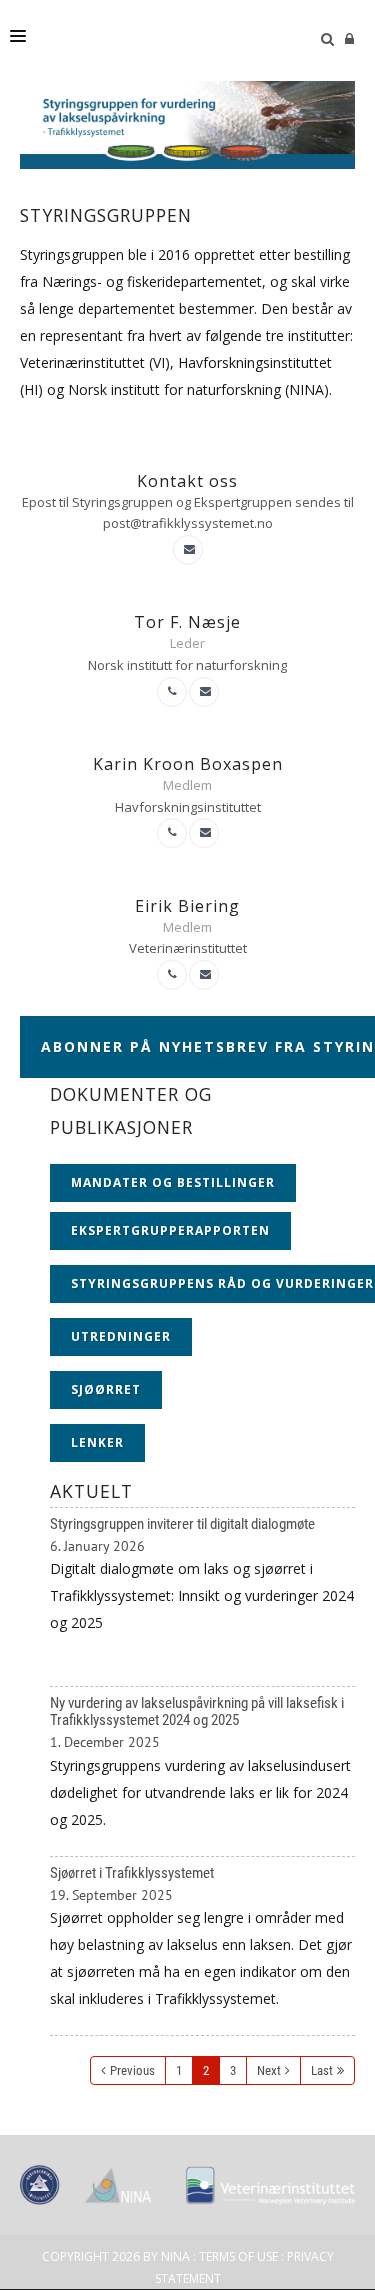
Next (269, 2070)
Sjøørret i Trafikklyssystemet (202, 1946)
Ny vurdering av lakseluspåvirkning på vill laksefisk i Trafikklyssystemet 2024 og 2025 (202, 1771)
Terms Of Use (238, 2256)
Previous (132, 2070)
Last (322, 2070)
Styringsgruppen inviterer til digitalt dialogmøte (202, 1597)
